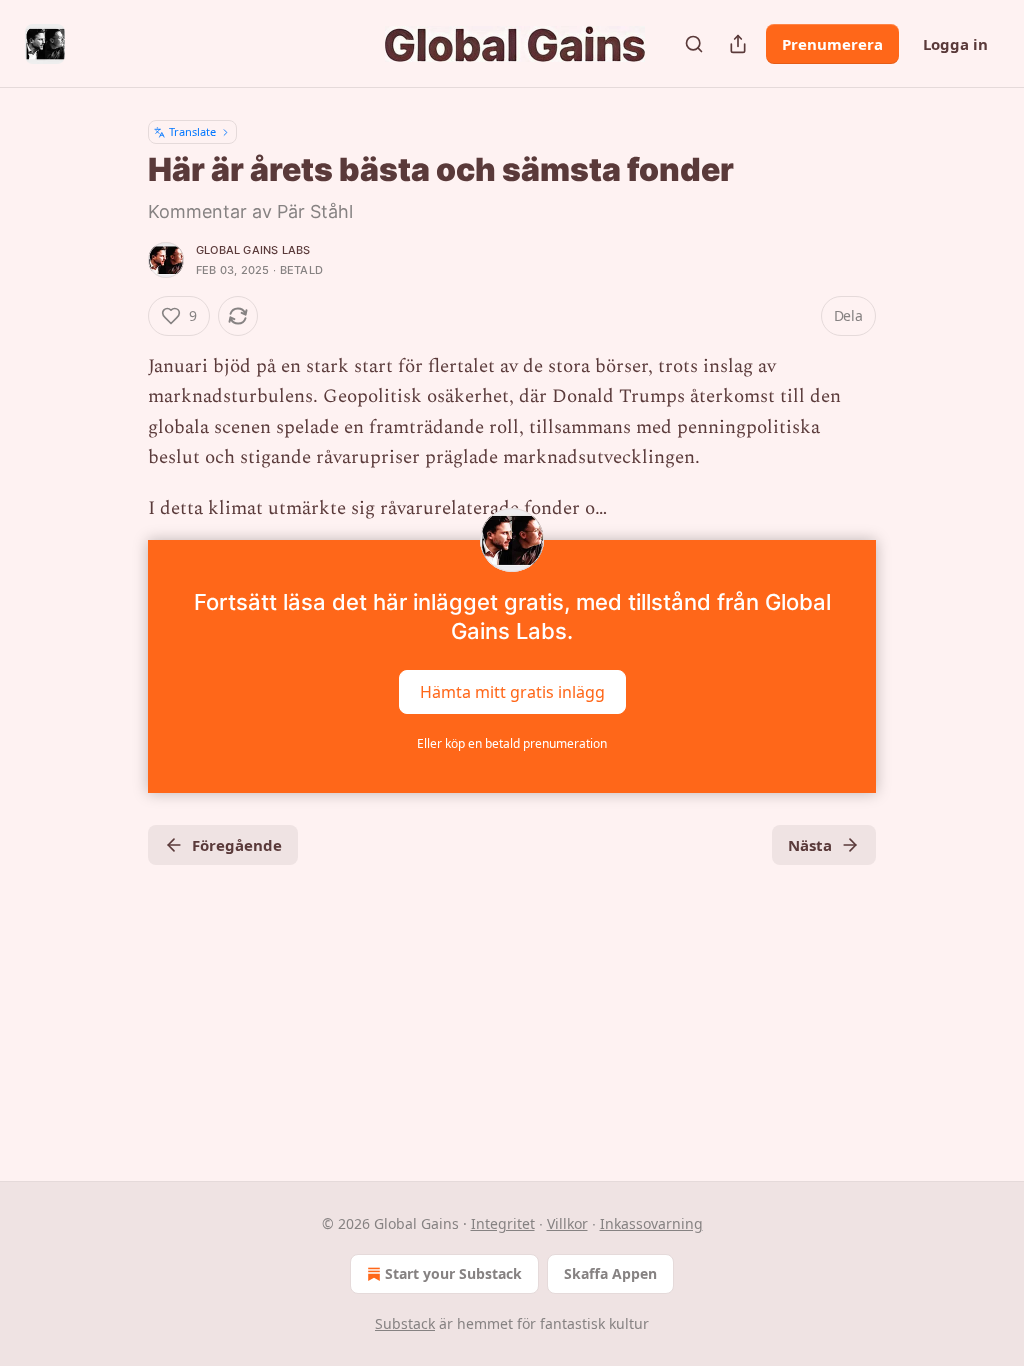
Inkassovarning (651, 1223)
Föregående (237, 845)
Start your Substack (453, 1273)
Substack (405, 1323)
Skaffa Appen (610, 1273)
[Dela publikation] (738, 44)
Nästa (810, 845)
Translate (192, 131)
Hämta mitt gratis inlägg (512, 692)
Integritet (503, 1223)
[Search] (694, 44)
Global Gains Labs (253, 250)
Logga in (955, 44)
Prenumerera (832, 44)
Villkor (567, 1223)
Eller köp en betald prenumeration (512, 743)
